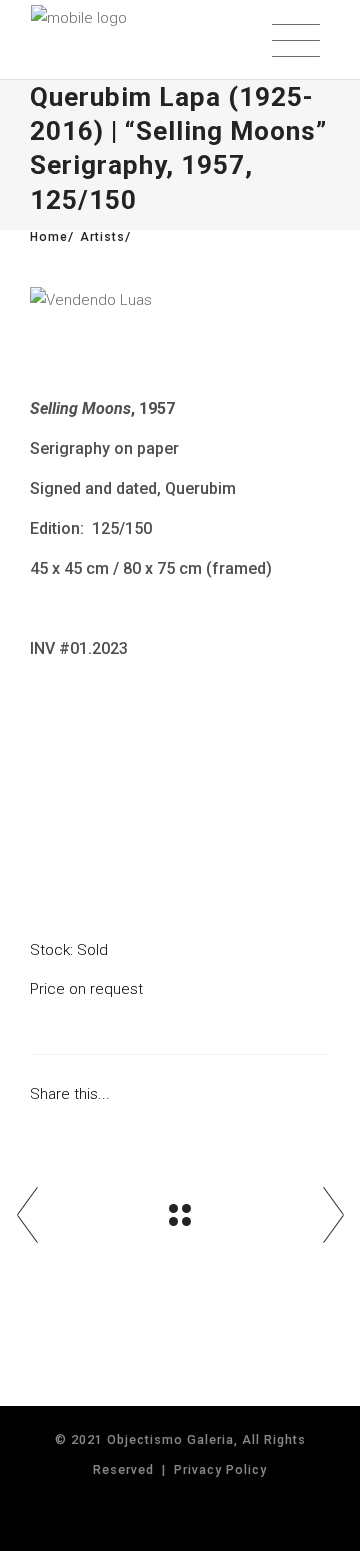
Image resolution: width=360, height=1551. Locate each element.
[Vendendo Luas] (180, 300)
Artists (102, 237)
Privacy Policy (220, 1469)
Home (49, 237)
